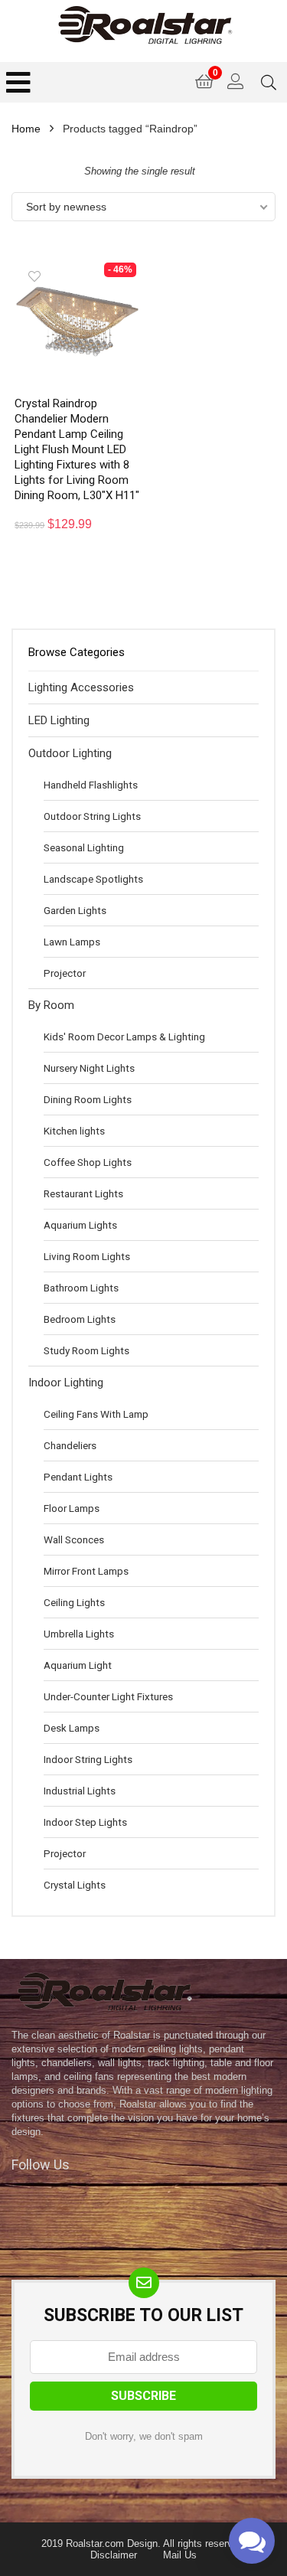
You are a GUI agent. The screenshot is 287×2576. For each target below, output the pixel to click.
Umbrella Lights (79, 1634)
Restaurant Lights (83, 1193)
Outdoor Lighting (70, 753)
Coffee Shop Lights (88, 1162)
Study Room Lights (86, 1350)
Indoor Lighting (66, 1383)
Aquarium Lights (80, 1225)
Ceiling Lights (74, 1602)
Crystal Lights (75, 1885)
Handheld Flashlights (91, 785)
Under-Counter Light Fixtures (108, 1696)
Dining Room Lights (88, 1099)
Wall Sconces (74, 1539)
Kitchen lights (74, 1131)
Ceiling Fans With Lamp (96, 1414)
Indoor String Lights (88, 1759)
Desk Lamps (72, 1728)
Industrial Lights (80, 1791)
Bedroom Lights (80, 1319)
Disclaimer (114, 2555)
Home (26, 129)
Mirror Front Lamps (86, 1571)
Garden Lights (75, 910)
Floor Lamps (72, 1508)
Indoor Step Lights (85, 1822)
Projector (65, 973)
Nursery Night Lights (89, 1068)
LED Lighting (59, 720)
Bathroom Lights (81, 1288)
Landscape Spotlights (93, 879)
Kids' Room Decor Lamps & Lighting (124, 1037)
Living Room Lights (87, 1256)
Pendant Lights (78, 1477)
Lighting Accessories (81, 687)
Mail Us (180, 2555)
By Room (51, 1005)
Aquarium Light (78, 1665)
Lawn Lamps (72, 942)
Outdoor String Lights (92, 816)
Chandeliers (70, 1445)
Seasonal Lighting (84, 847)
